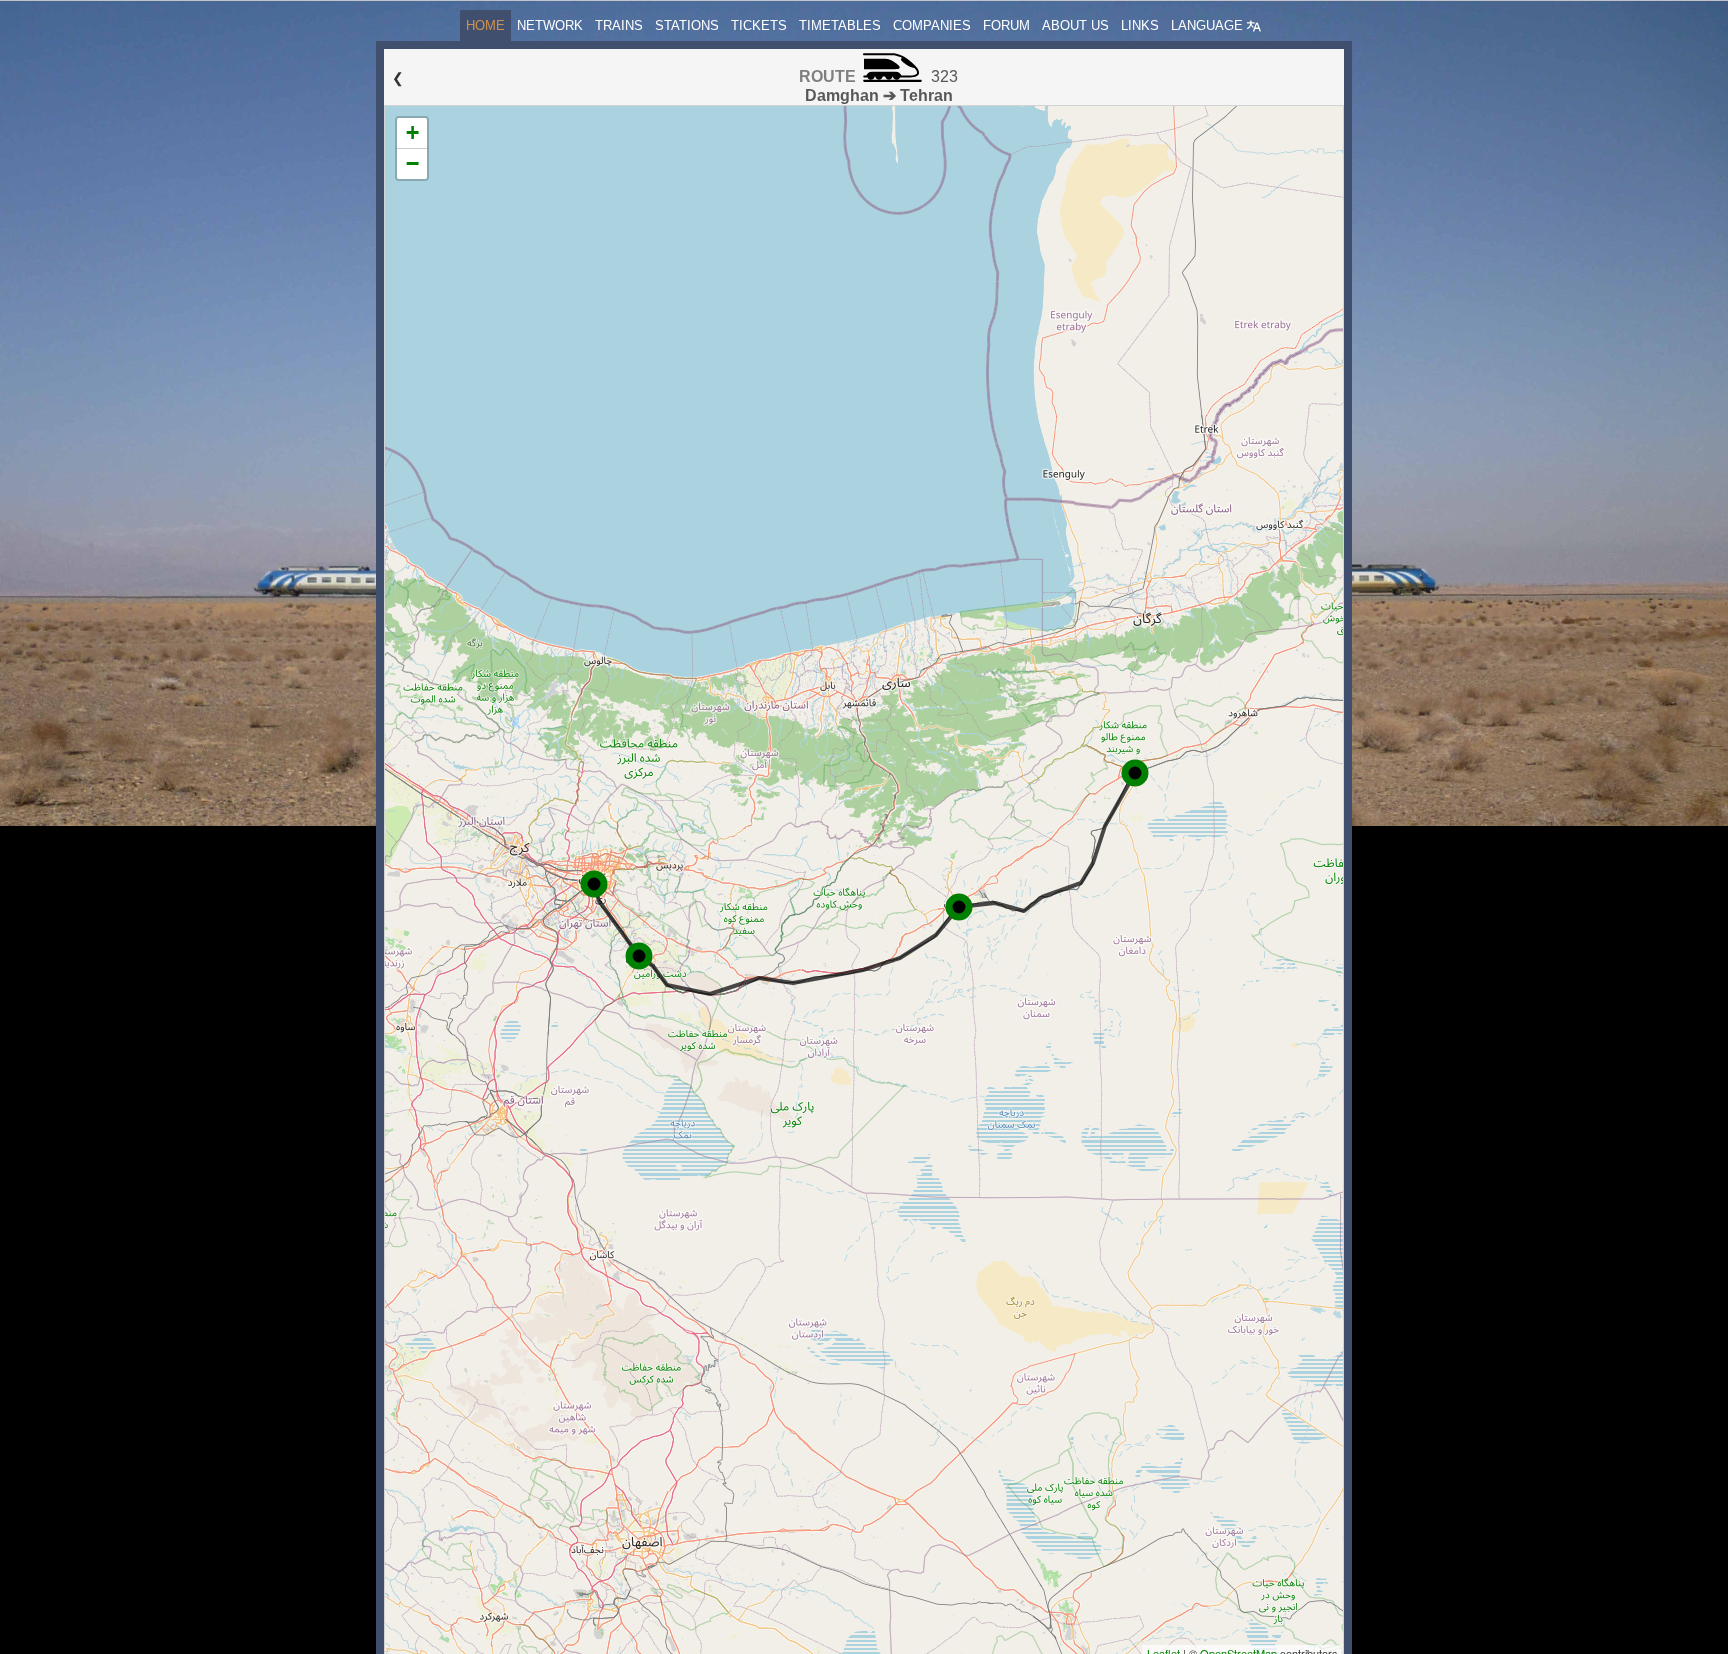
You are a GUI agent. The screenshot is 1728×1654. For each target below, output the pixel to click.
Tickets (759, 25)
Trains (619, 25)
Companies (932, 25)
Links (1140, 25)
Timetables (840, 25)
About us (1075, 25)
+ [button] (412, 132)
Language (1209, 25)
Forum (1006, 25)
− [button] (412, 163)
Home (485, 25)
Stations (687, 25)
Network (550, 25)
